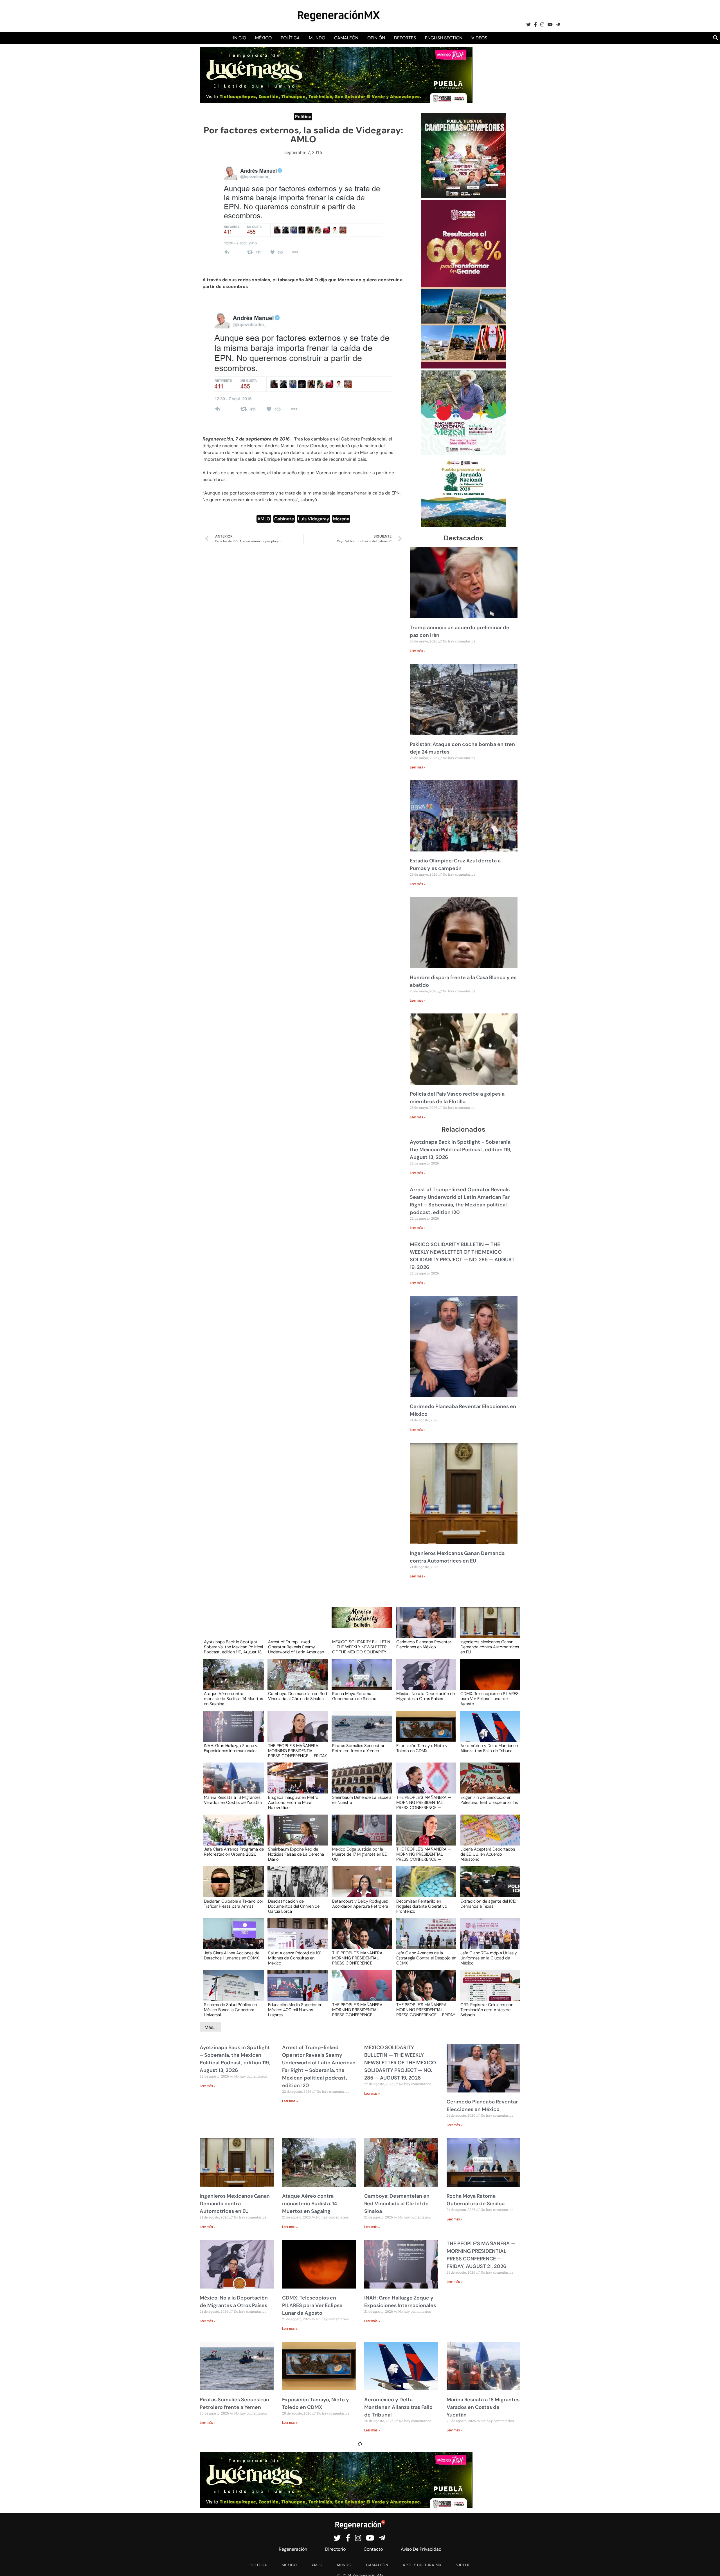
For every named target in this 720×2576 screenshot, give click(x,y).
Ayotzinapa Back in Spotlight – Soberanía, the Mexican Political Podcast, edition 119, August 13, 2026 (461, 1150)
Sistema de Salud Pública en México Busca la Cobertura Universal (230, 2009)
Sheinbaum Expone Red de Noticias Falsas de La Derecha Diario (296, 1854)
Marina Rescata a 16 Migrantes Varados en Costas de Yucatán (233, 1800)
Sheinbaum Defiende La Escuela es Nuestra (362, 1800)
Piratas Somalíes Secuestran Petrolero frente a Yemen (359, 1748)
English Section (444, 38)
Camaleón (346, 38)
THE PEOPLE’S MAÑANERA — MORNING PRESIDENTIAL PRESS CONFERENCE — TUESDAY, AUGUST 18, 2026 (360, 1958)
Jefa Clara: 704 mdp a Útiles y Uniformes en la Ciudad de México (489, 1958)
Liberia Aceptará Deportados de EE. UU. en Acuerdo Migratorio (488, 1854)
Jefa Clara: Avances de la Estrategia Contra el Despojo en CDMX (426, 1958)
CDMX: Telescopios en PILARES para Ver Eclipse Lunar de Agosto (490, 1698)
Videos (479, 38)
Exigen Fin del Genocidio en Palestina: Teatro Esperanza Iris (489, 1800)
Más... (211, 2027)
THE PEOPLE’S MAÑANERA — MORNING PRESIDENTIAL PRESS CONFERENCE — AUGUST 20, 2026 (424, 1802)
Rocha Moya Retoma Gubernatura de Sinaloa (354, 1696)
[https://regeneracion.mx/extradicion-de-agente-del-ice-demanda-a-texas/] (488, 1887)
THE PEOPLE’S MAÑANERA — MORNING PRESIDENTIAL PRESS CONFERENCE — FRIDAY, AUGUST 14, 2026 (426, 2009)
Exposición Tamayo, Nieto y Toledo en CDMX (422, 1748)
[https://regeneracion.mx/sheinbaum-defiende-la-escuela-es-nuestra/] (360, 1783)
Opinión (376, 38)
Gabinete (284, 519)
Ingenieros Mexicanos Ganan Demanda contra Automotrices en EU (490, 1647)
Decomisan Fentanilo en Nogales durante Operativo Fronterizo (422, 1906)
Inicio (240, 38)
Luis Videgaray (313, 519)
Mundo (317, 38)
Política (290, 38)
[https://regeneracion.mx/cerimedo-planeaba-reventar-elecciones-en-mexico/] (424, 1628)
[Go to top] (709, 2565)
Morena (341, 519)
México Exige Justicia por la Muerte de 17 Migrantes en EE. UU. (360, 1854)
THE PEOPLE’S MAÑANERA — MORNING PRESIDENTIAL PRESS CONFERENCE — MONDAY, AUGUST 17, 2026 (360, 2009)
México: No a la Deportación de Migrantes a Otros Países (426, 1696)
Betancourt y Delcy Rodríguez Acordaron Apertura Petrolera (360, 1904)
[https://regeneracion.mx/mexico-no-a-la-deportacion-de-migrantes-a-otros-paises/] (424, 1680)
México (263, 38)
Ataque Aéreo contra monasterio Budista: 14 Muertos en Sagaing (233, 1698)
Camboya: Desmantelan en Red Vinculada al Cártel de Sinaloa (297, 1696)
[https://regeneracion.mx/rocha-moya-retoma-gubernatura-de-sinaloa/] (360, 1680)
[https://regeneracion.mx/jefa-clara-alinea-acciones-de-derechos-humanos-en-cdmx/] (232, 1939)
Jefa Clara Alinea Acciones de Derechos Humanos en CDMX (232, 1956)
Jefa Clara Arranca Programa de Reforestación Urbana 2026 (234, 1852)
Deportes (405, 38)
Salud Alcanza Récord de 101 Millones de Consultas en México (295, 1958)
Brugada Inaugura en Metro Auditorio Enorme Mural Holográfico (293, 1802)
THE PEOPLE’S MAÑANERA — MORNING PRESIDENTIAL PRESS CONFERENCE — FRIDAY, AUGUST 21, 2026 (298, 1750)
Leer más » (418, 651)
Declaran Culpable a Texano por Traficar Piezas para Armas (234, 1904)
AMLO (264, 519)
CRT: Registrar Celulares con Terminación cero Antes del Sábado (487, 2009)
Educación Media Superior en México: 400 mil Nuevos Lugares (295, 2009)
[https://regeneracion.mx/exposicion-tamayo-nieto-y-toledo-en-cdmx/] (424, 1731)
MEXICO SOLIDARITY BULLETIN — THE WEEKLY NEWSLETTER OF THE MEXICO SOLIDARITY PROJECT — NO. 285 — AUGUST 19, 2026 (361, 1647)
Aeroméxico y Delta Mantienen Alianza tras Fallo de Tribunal (489, 1748)
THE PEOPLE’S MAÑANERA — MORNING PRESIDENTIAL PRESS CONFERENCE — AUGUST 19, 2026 (424, 1854)
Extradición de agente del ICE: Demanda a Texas (488, 1904)
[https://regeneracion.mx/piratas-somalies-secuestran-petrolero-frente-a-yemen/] (360, 1731)
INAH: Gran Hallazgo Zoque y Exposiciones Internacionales (231, 1748)
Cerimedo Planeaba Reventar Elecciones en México (424, 1645)
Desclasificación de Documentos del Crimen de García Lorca (294, 1906)
